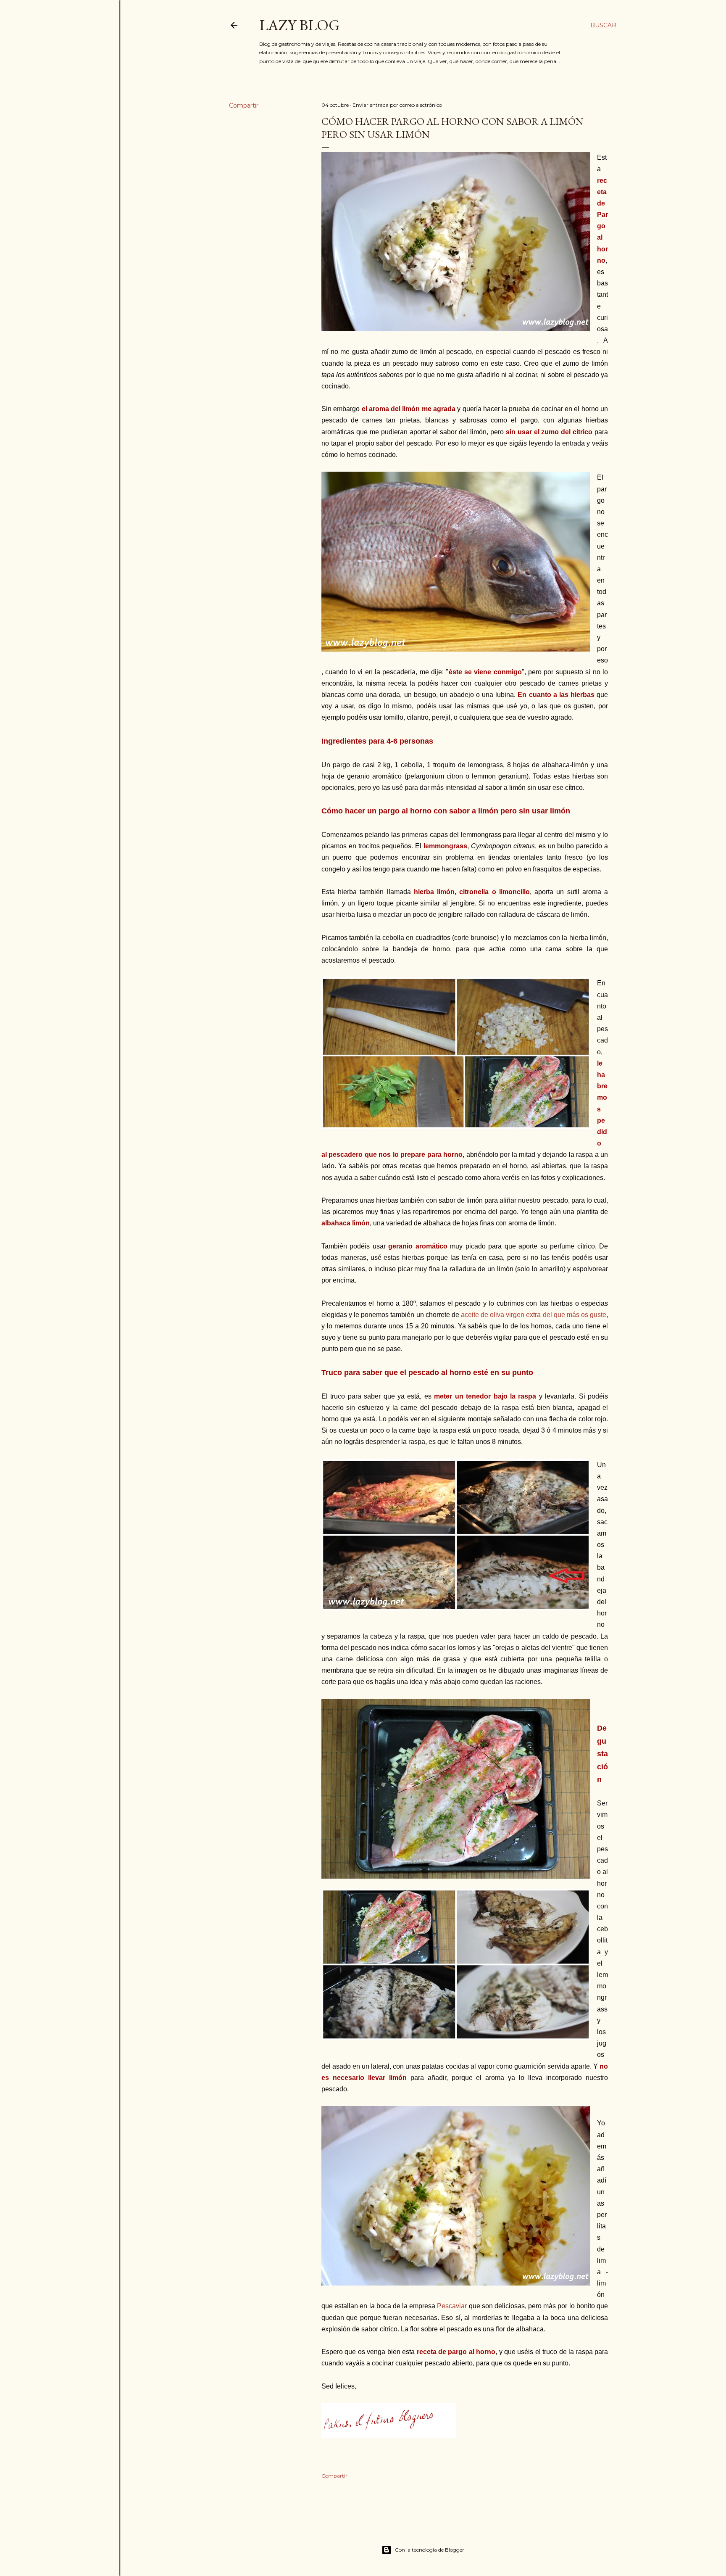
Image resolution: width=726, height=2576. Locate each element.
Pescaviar (452, 2306)
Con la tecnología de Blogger (430, 2550)
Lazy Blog (300, 25)
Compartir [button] (244, 106)
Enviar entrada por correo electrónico (397, 105)
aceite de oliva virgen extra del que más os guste (534, 1315)
